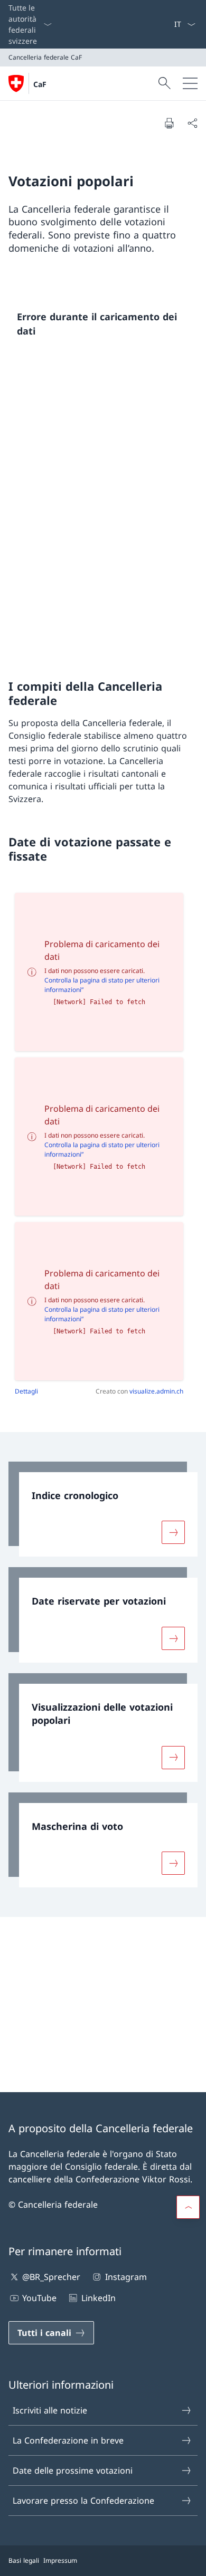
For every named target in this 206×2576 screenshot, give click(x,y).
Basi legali (24, 2560)
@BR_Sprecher (51, 2277)
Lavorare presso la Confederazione (83, 2501)
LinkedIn (98, 2298)
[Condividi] (192, 123)
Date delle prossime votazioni (73, 2470)
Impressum (60, 2560)
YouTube (39, 2298)
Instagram (126, 2277)
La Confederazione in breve (68, 2440)
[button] (188, 2207)
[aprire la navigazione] (190, 83)
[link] (103, 1509)
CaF (40, 84)
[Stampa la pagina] (169, 123)
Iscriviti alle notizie (50, 2410)
